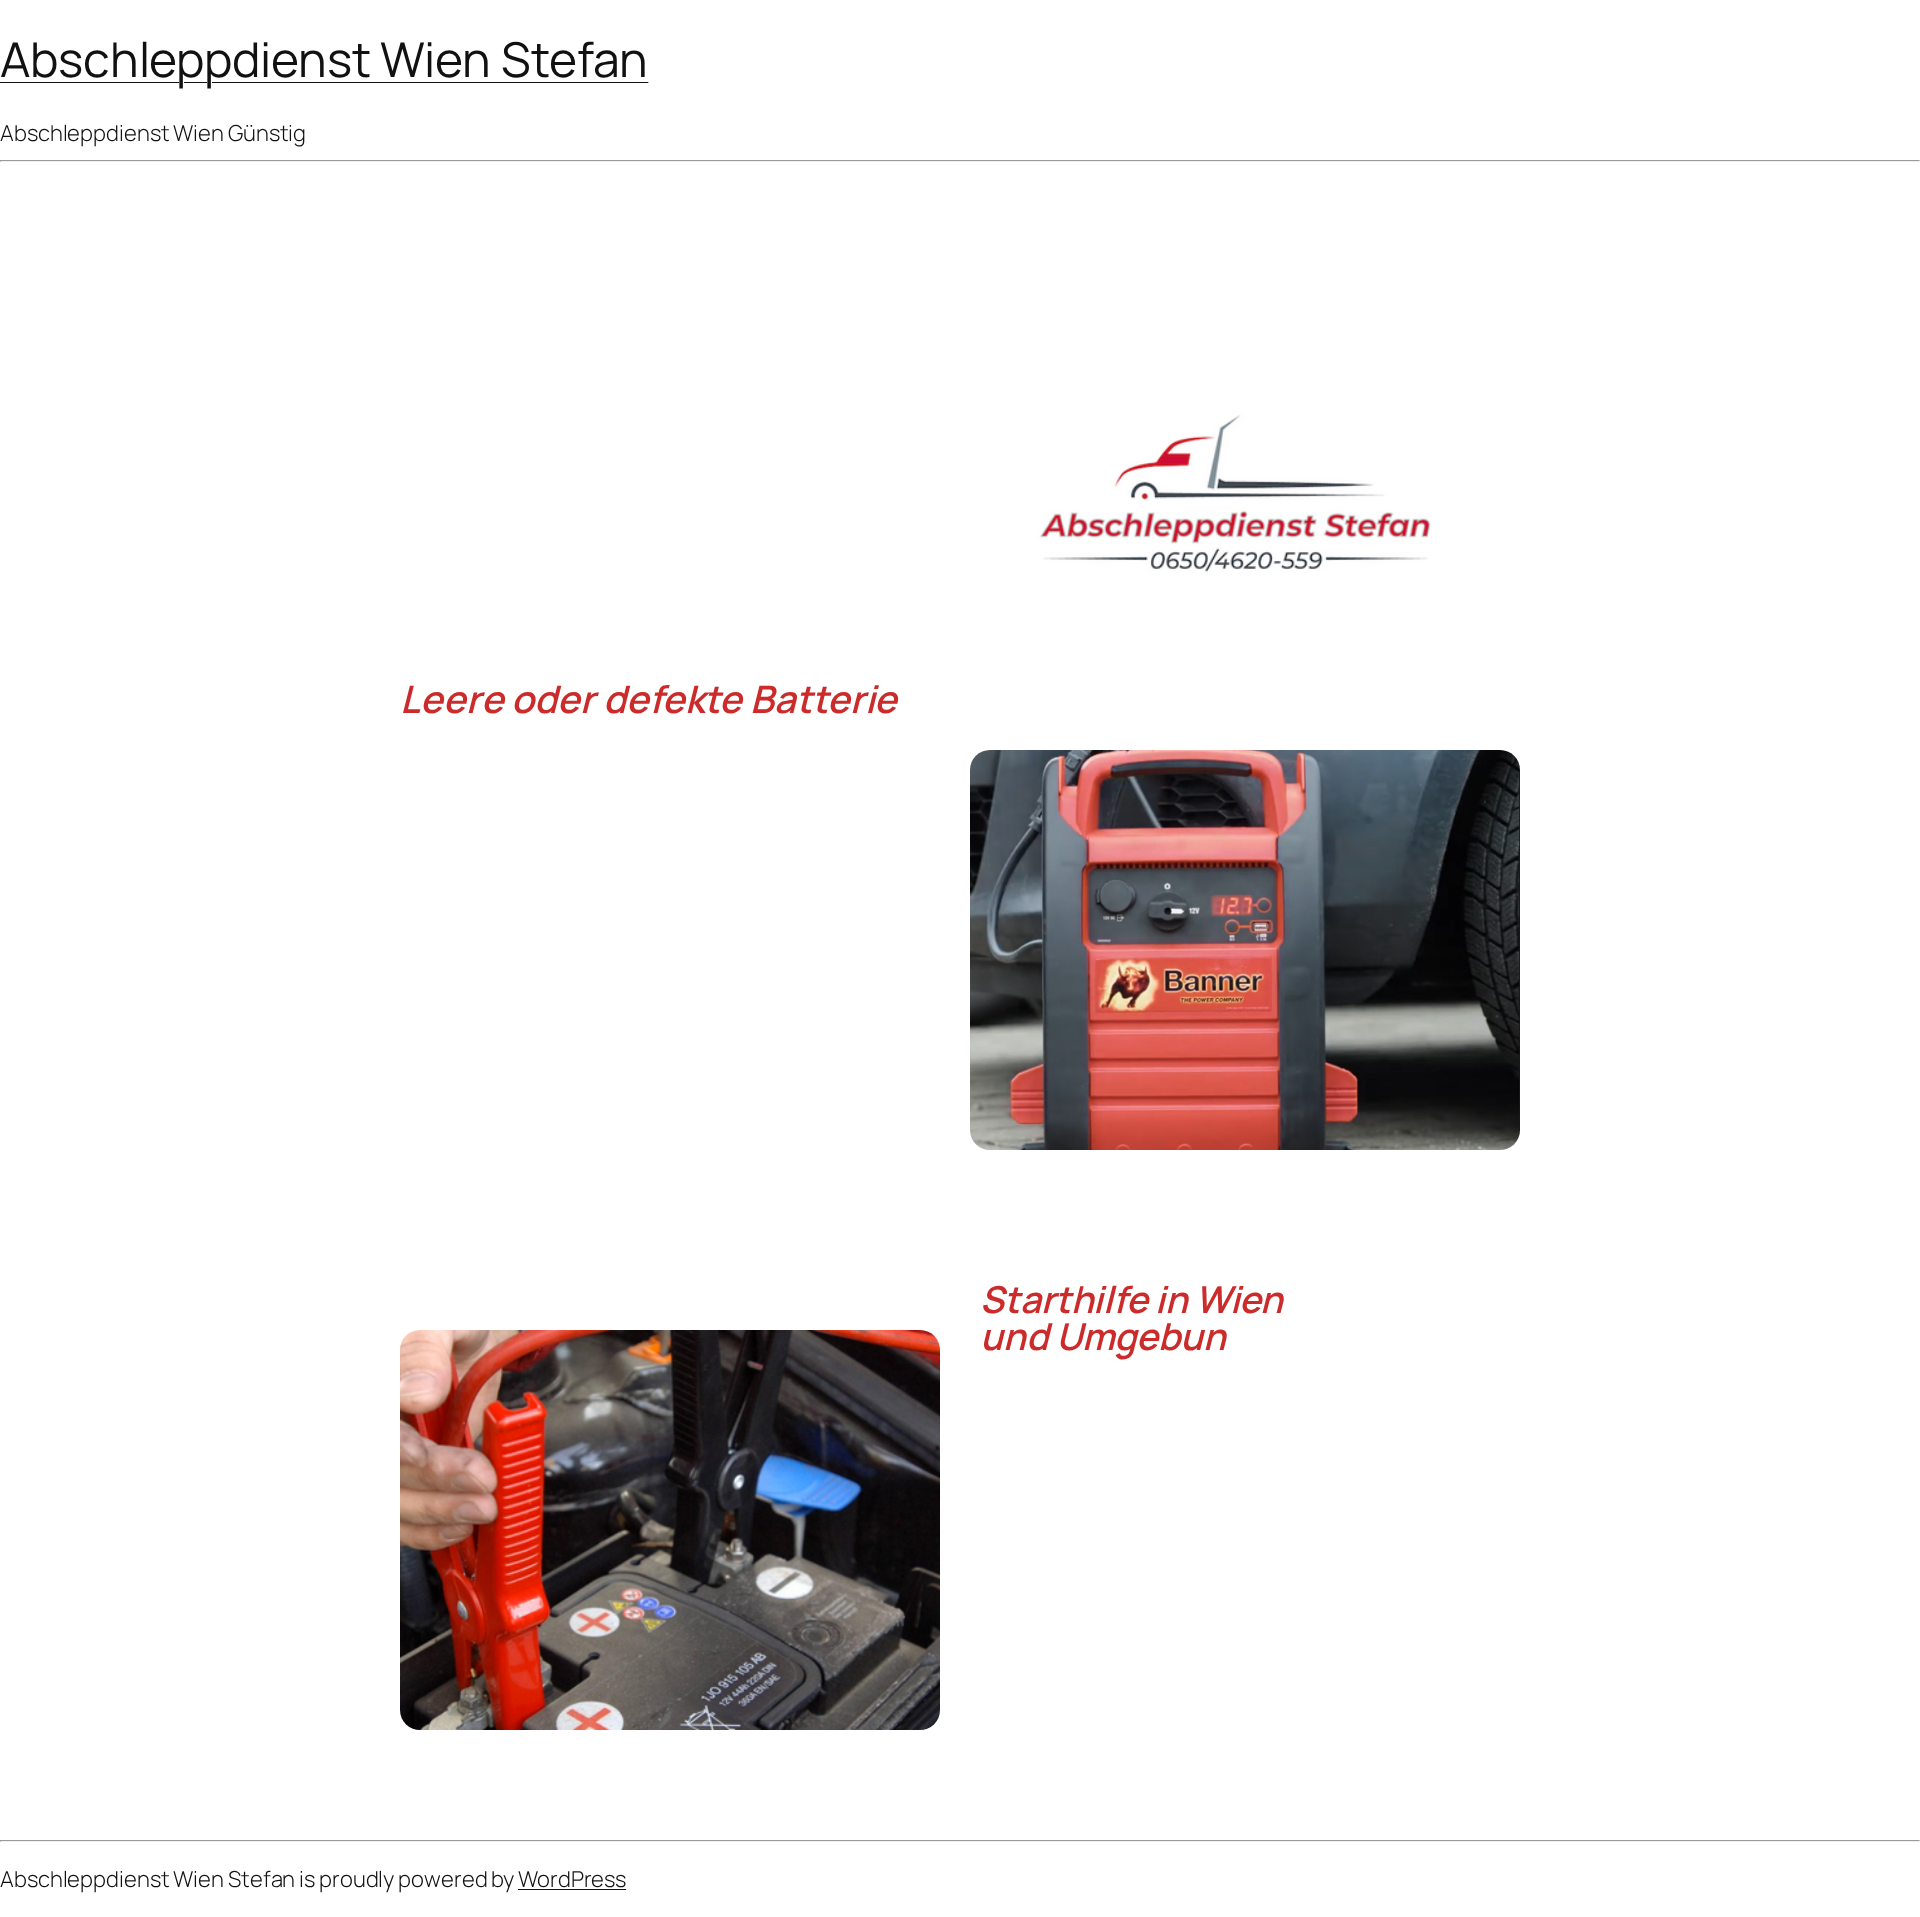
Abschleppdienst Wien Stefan (324, 58)
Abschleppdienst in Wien (1233, 1742)
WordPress (572, 1879)
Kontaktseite (1167, 1766)
